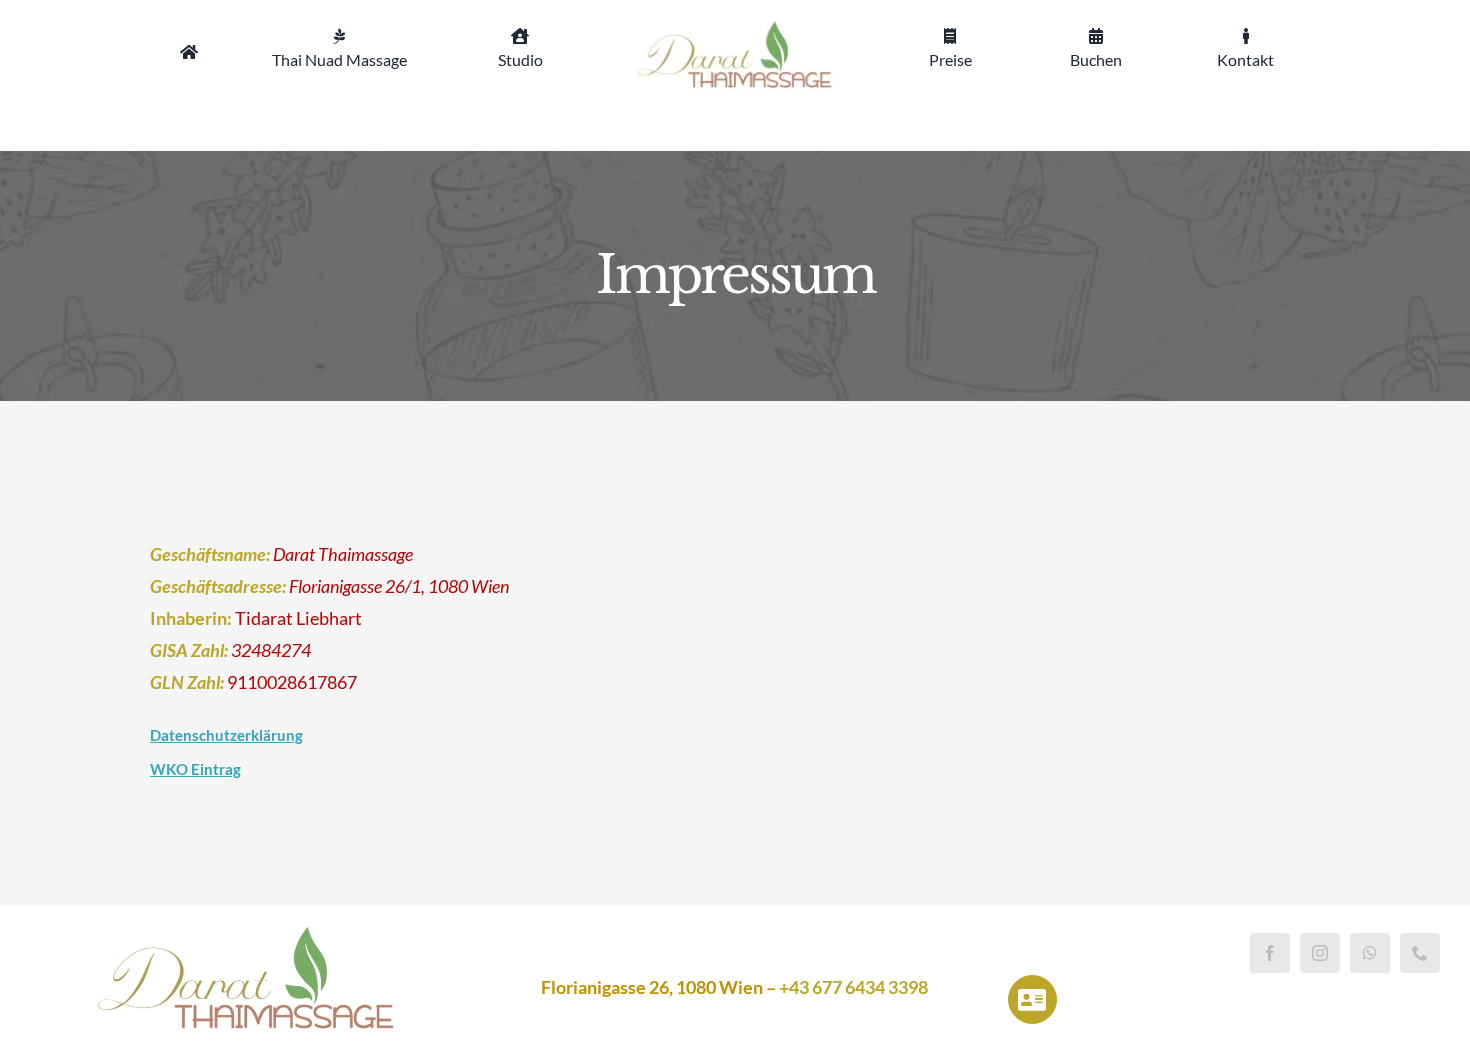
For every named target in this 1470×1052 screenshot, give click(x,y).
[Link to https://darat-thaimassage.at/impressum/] (1032, 999)
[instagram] (1320, 953)
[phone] (1420, 953)
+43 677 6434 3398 (853, 987)
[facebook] (1270, 953)
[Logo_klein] (735, 29)
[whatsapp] (1370, 953)
